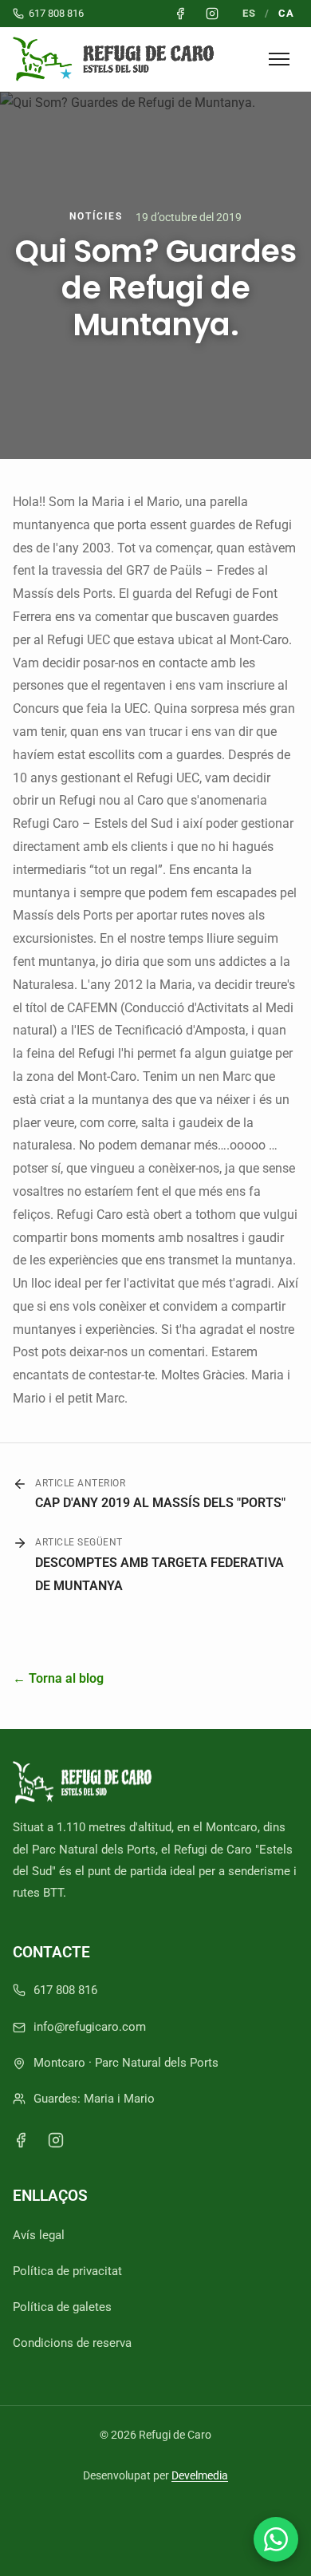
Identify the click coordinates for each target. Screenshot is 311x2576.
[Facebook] (21, 2140)
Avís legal (39, 2235)
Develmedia (200, 2475)
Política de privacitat (67, 2271)
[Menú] (279, 59)
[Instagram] (56, 2140)
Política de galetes (62, 2307)
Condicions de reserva (72, 2343)
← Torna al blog (58, 1678)
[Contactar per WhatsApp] (276, 2539)
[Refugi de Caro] (117, 59)
